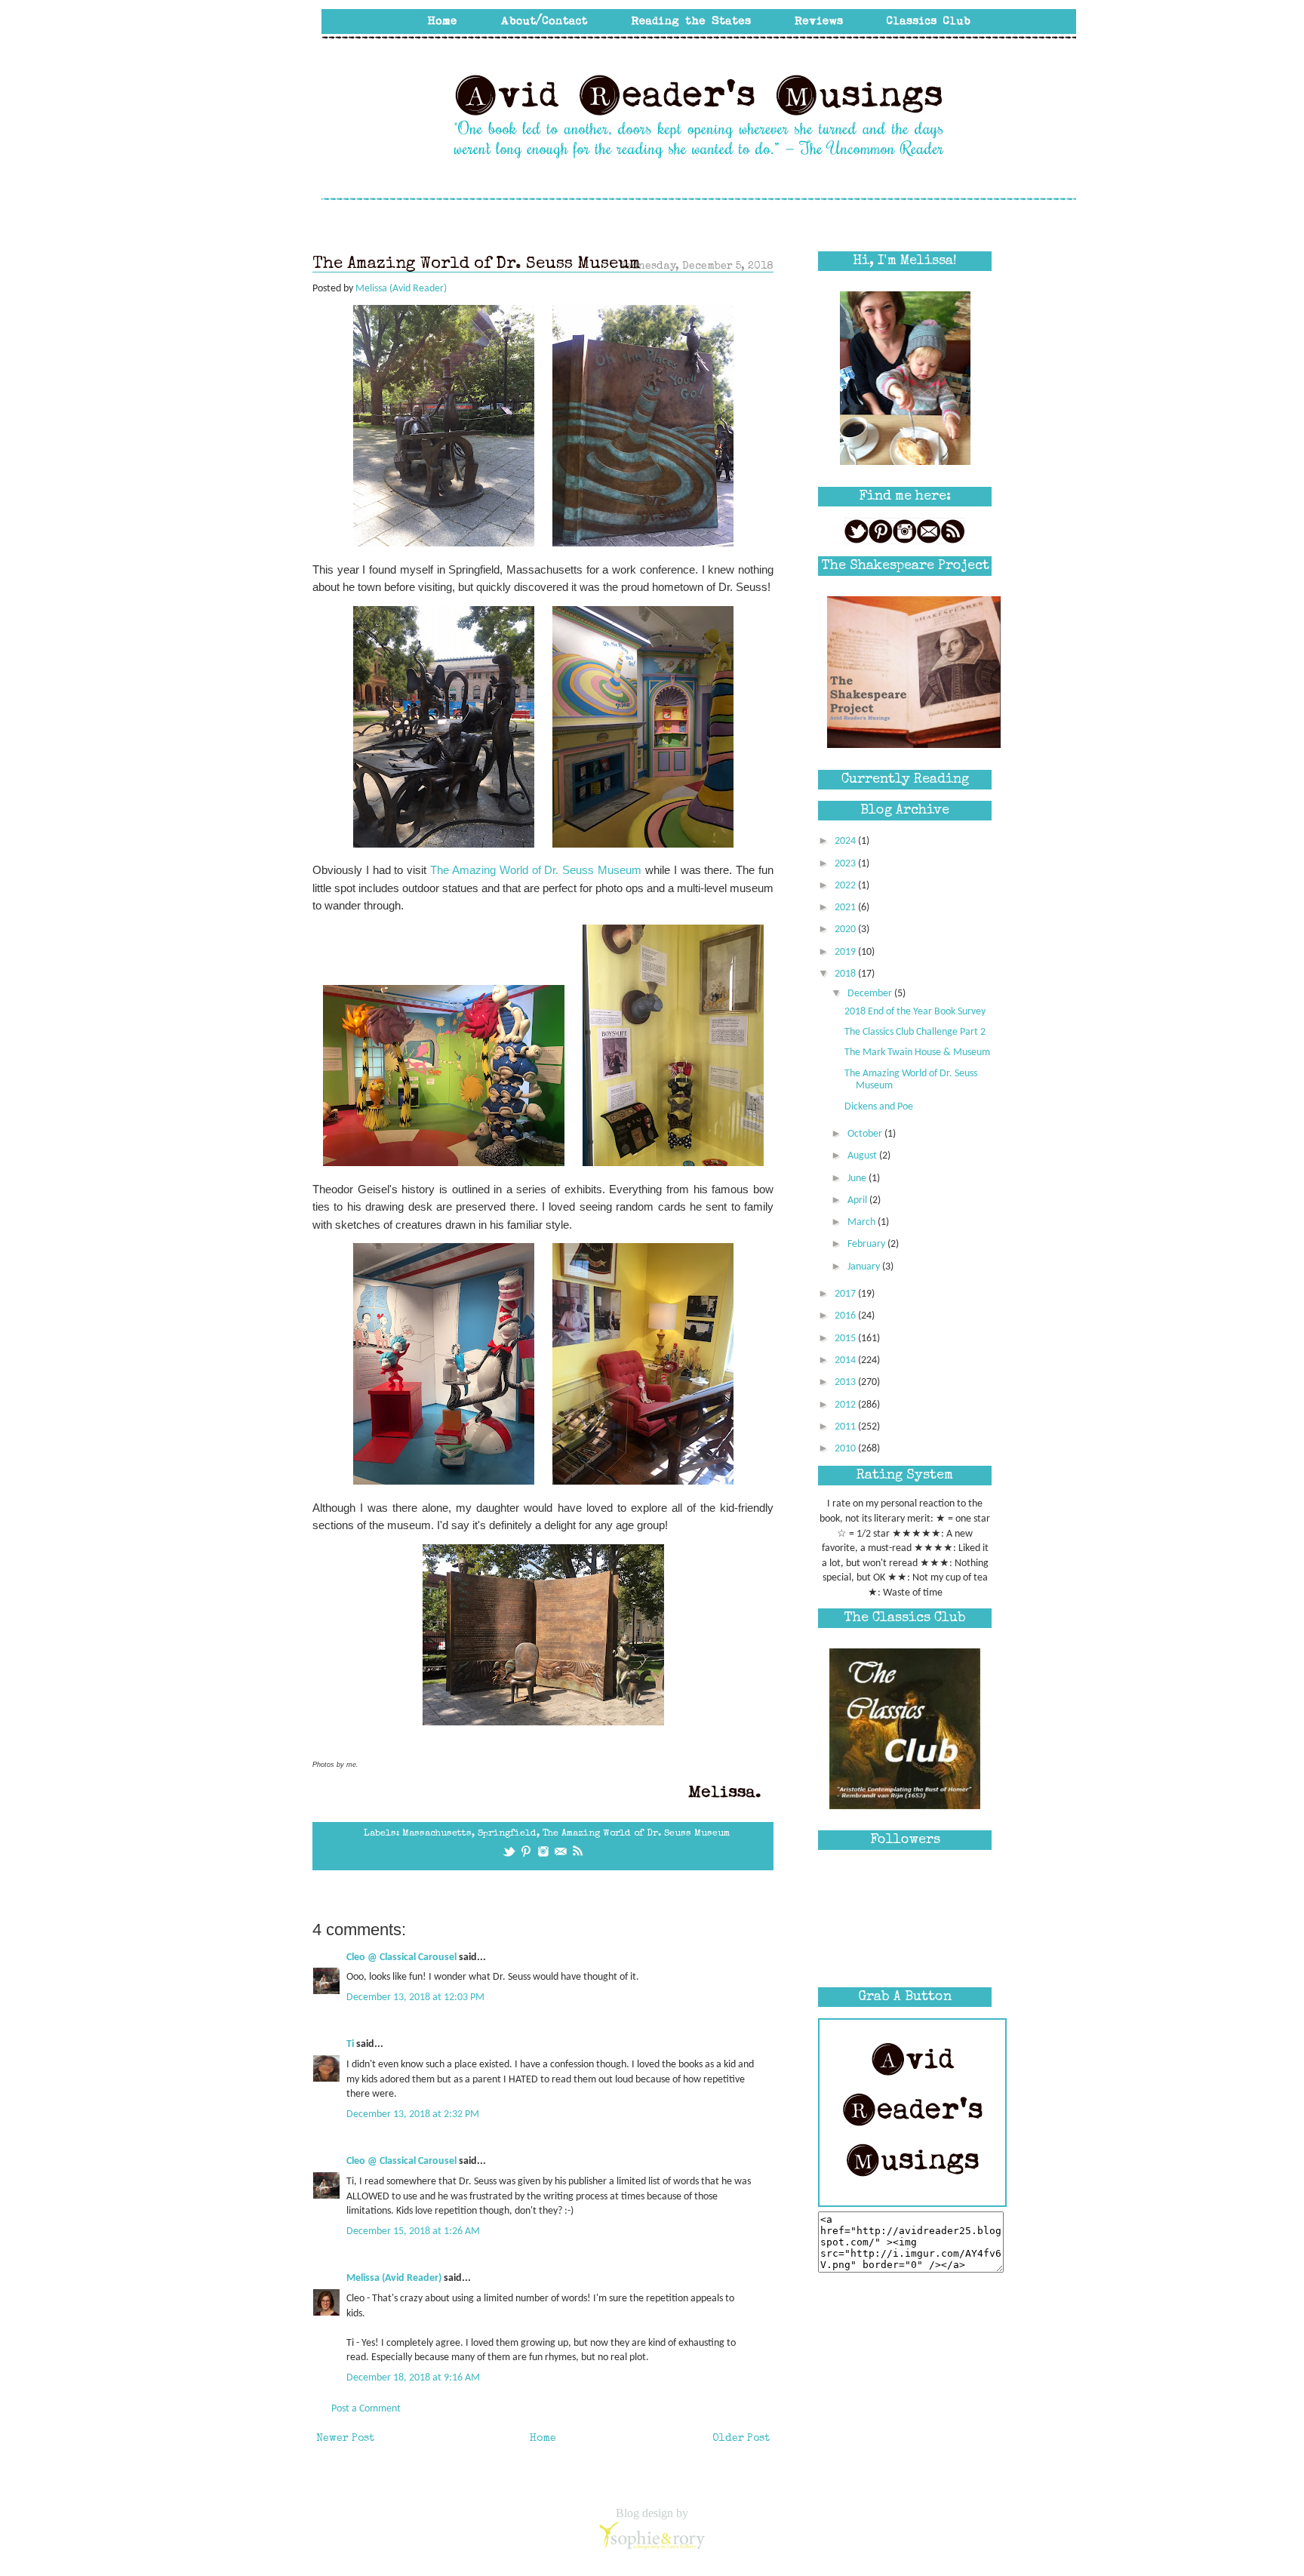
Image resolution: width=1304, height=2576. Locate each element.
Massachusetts (437, 1834)
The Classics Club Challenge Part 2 (915, 1032)
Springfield (507, 1834)
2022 (846, 886)
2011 (846, 1427)
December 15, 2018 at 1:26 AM (413, 2231)
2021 (846, 908)
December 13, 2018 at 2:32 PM (413, 2114)
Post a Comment (366, 2409)
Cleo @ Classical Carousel (401, 1957)
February (867, 1244)
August (863, 1156)
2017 (846, 1294)
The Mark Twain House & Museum (917, 1053)
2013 (846, 1382)
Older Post (741, 2439)
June (858, 1179)
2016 (846, 1316)
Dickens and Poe (879, 1107)
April (858, 1200)
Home (543, 2439)
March (863, 1222)
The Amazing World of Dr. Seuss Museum (536, 870)
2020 (846, 929)
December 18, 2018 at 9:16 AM (413, 2378)
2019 (846, 952)
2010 (846, 1449)
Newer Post (345, 2439)
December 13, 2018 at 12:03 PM (415, 1997)
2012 (846, 1405)
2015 (846, 1339)
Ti (350, 2044)
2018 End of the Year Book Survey (915, 1012)
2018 (846, 974)
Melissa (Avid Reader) (394, 2278)
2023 (846, 864)
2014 (846, 1360)
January (865, 1267)
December (871, 994)
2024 (846, 841)
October (866, 1134)
